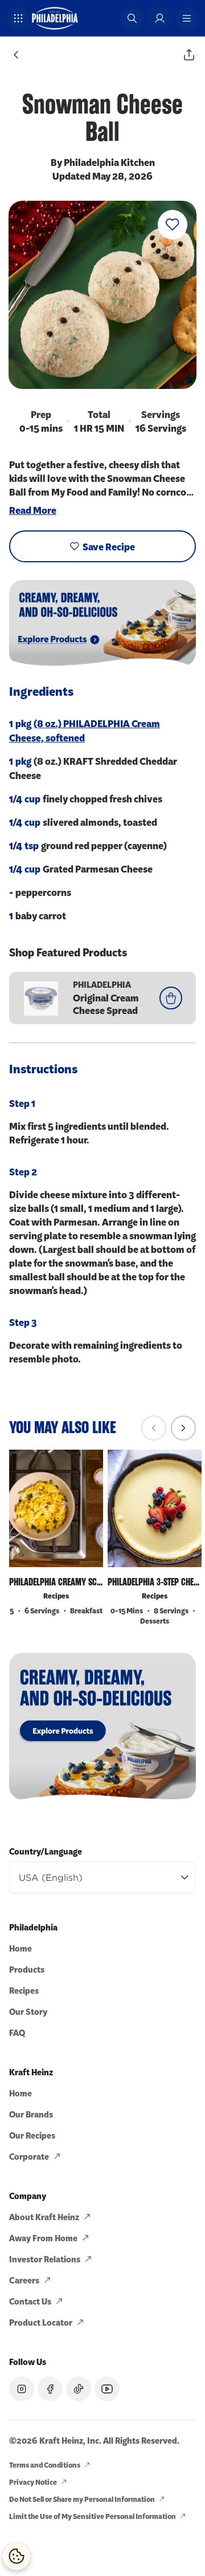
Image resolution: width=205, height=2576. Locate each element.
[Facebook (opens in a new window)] (50, 2389)
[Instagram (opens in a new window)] (22, 2389)
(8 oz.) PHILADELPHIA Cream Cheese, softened (85, 730)
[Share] (189, 55)
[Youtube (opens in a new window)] (107, 2389)
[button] (18, 18)
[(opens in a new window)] (102, 1726)
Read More (33, 510)
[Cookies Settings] (17, 2556)
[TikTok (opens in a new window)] (79, 2389)
